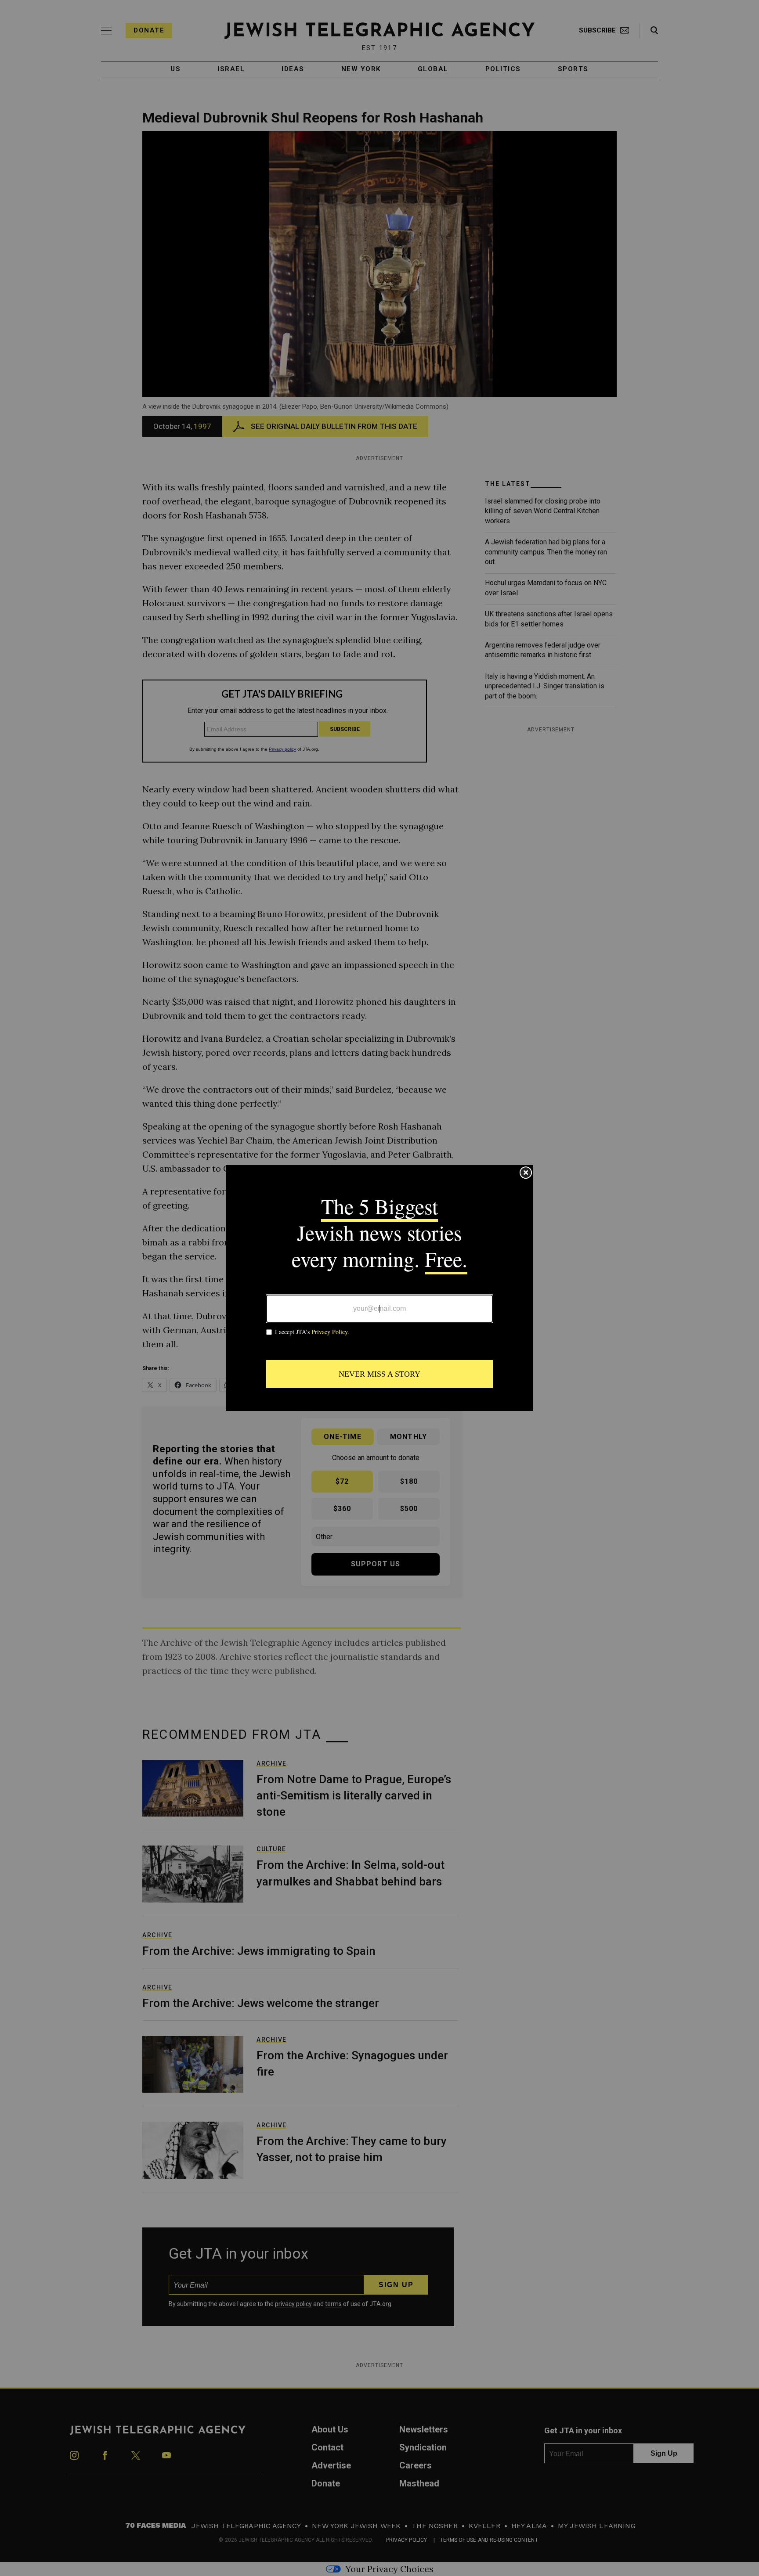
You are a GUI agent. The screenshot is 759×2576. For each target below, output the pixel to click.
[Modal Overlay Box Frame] (379, 1288)
